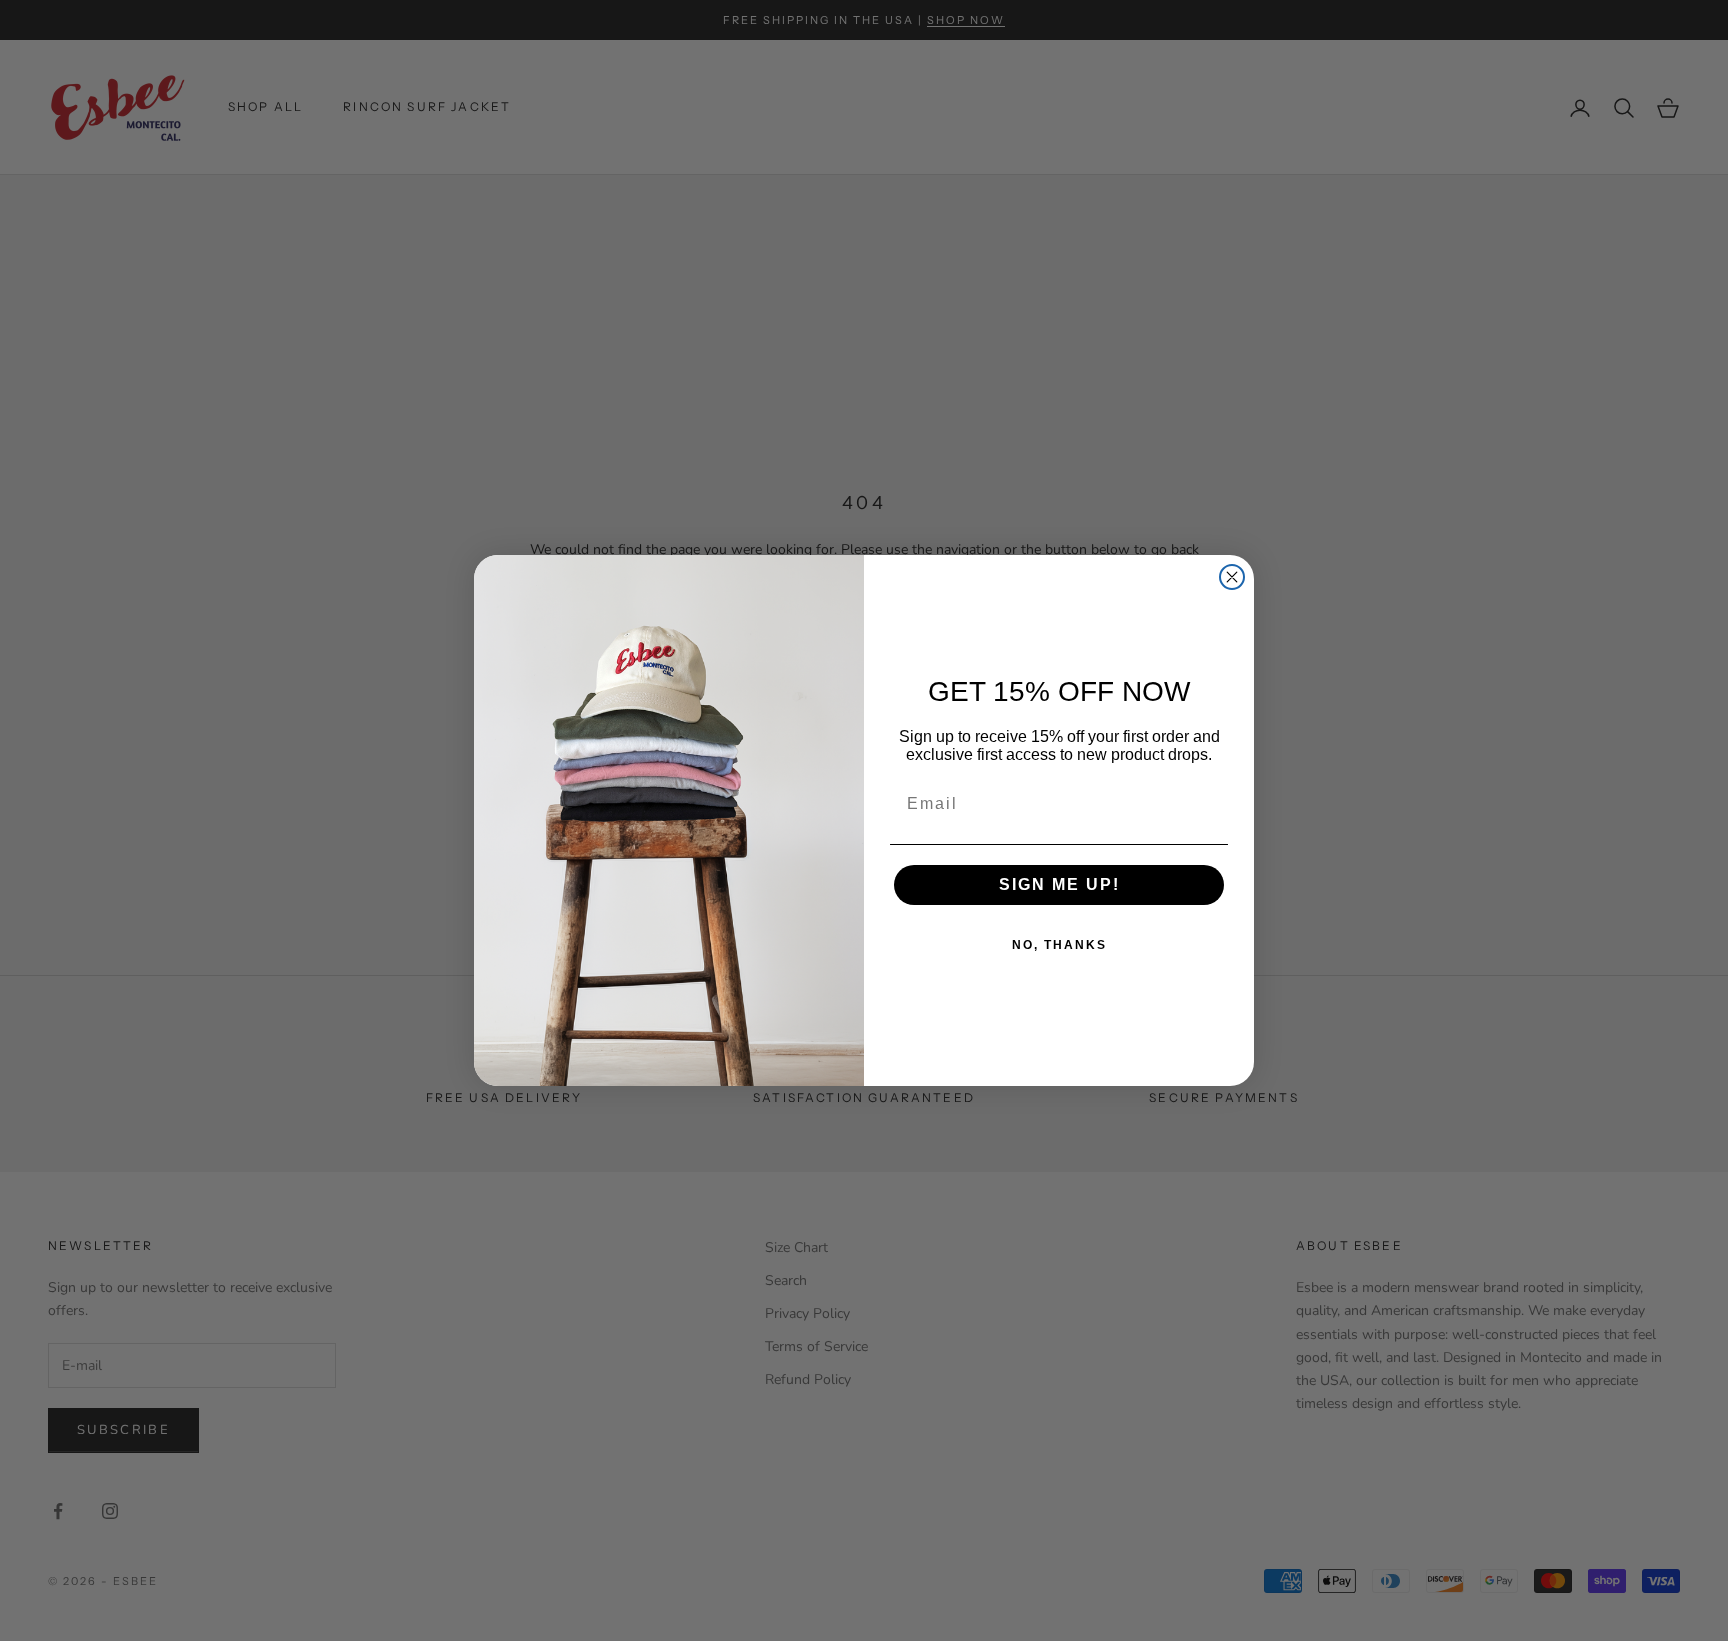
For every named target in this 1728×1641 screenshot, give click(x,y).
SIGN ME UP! (1059, 884)
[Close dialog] (1232, 577)
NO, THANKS (1059, 945)
